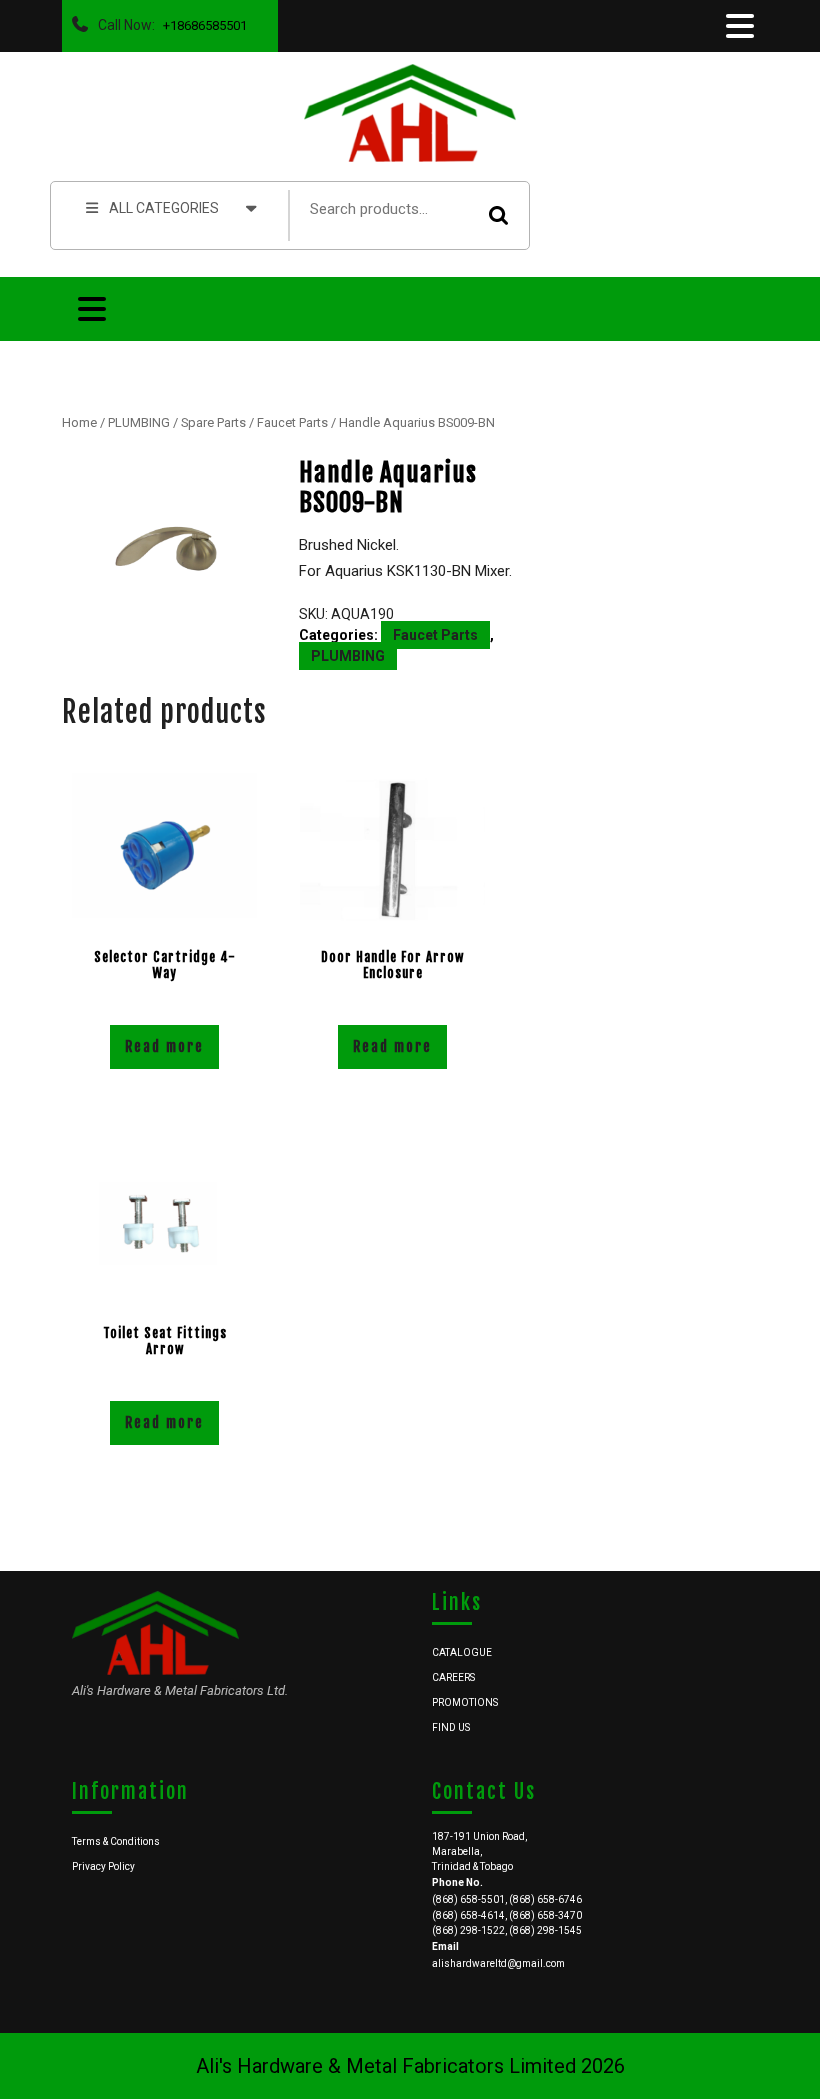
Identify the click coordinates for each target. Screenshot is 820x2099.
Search (499, 215)
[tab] (738, 26)
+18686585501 (201, 20)
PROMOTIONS (465, 1702)
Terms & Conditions (116, 1841)
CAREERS (453, 1677)
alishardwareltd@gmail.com (498, 1963)
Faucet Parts (292, 422)
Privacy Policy (103, 1866)
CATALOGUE (462, 1652)
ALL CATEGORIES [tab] (164, 208)
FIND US (451, 1727)
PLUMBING (139, 422)
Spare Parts (213, 422)
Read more (164, 1046)
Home (79, 422)
